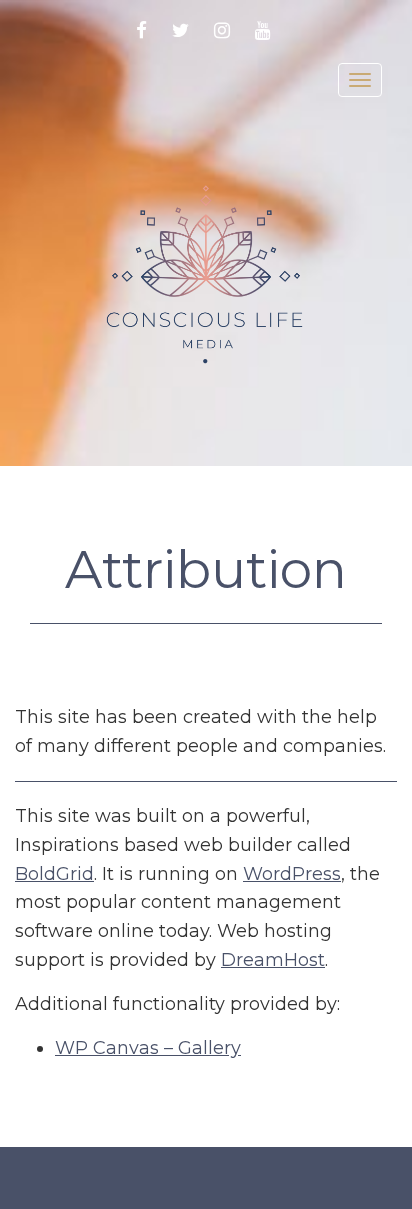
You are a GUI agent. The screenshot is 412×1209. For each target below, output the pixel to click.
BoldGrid (54, 874)
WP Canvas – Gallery (148, 1048)
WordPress (292, 874)
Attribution (206, 569)
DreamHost (273, 960)
